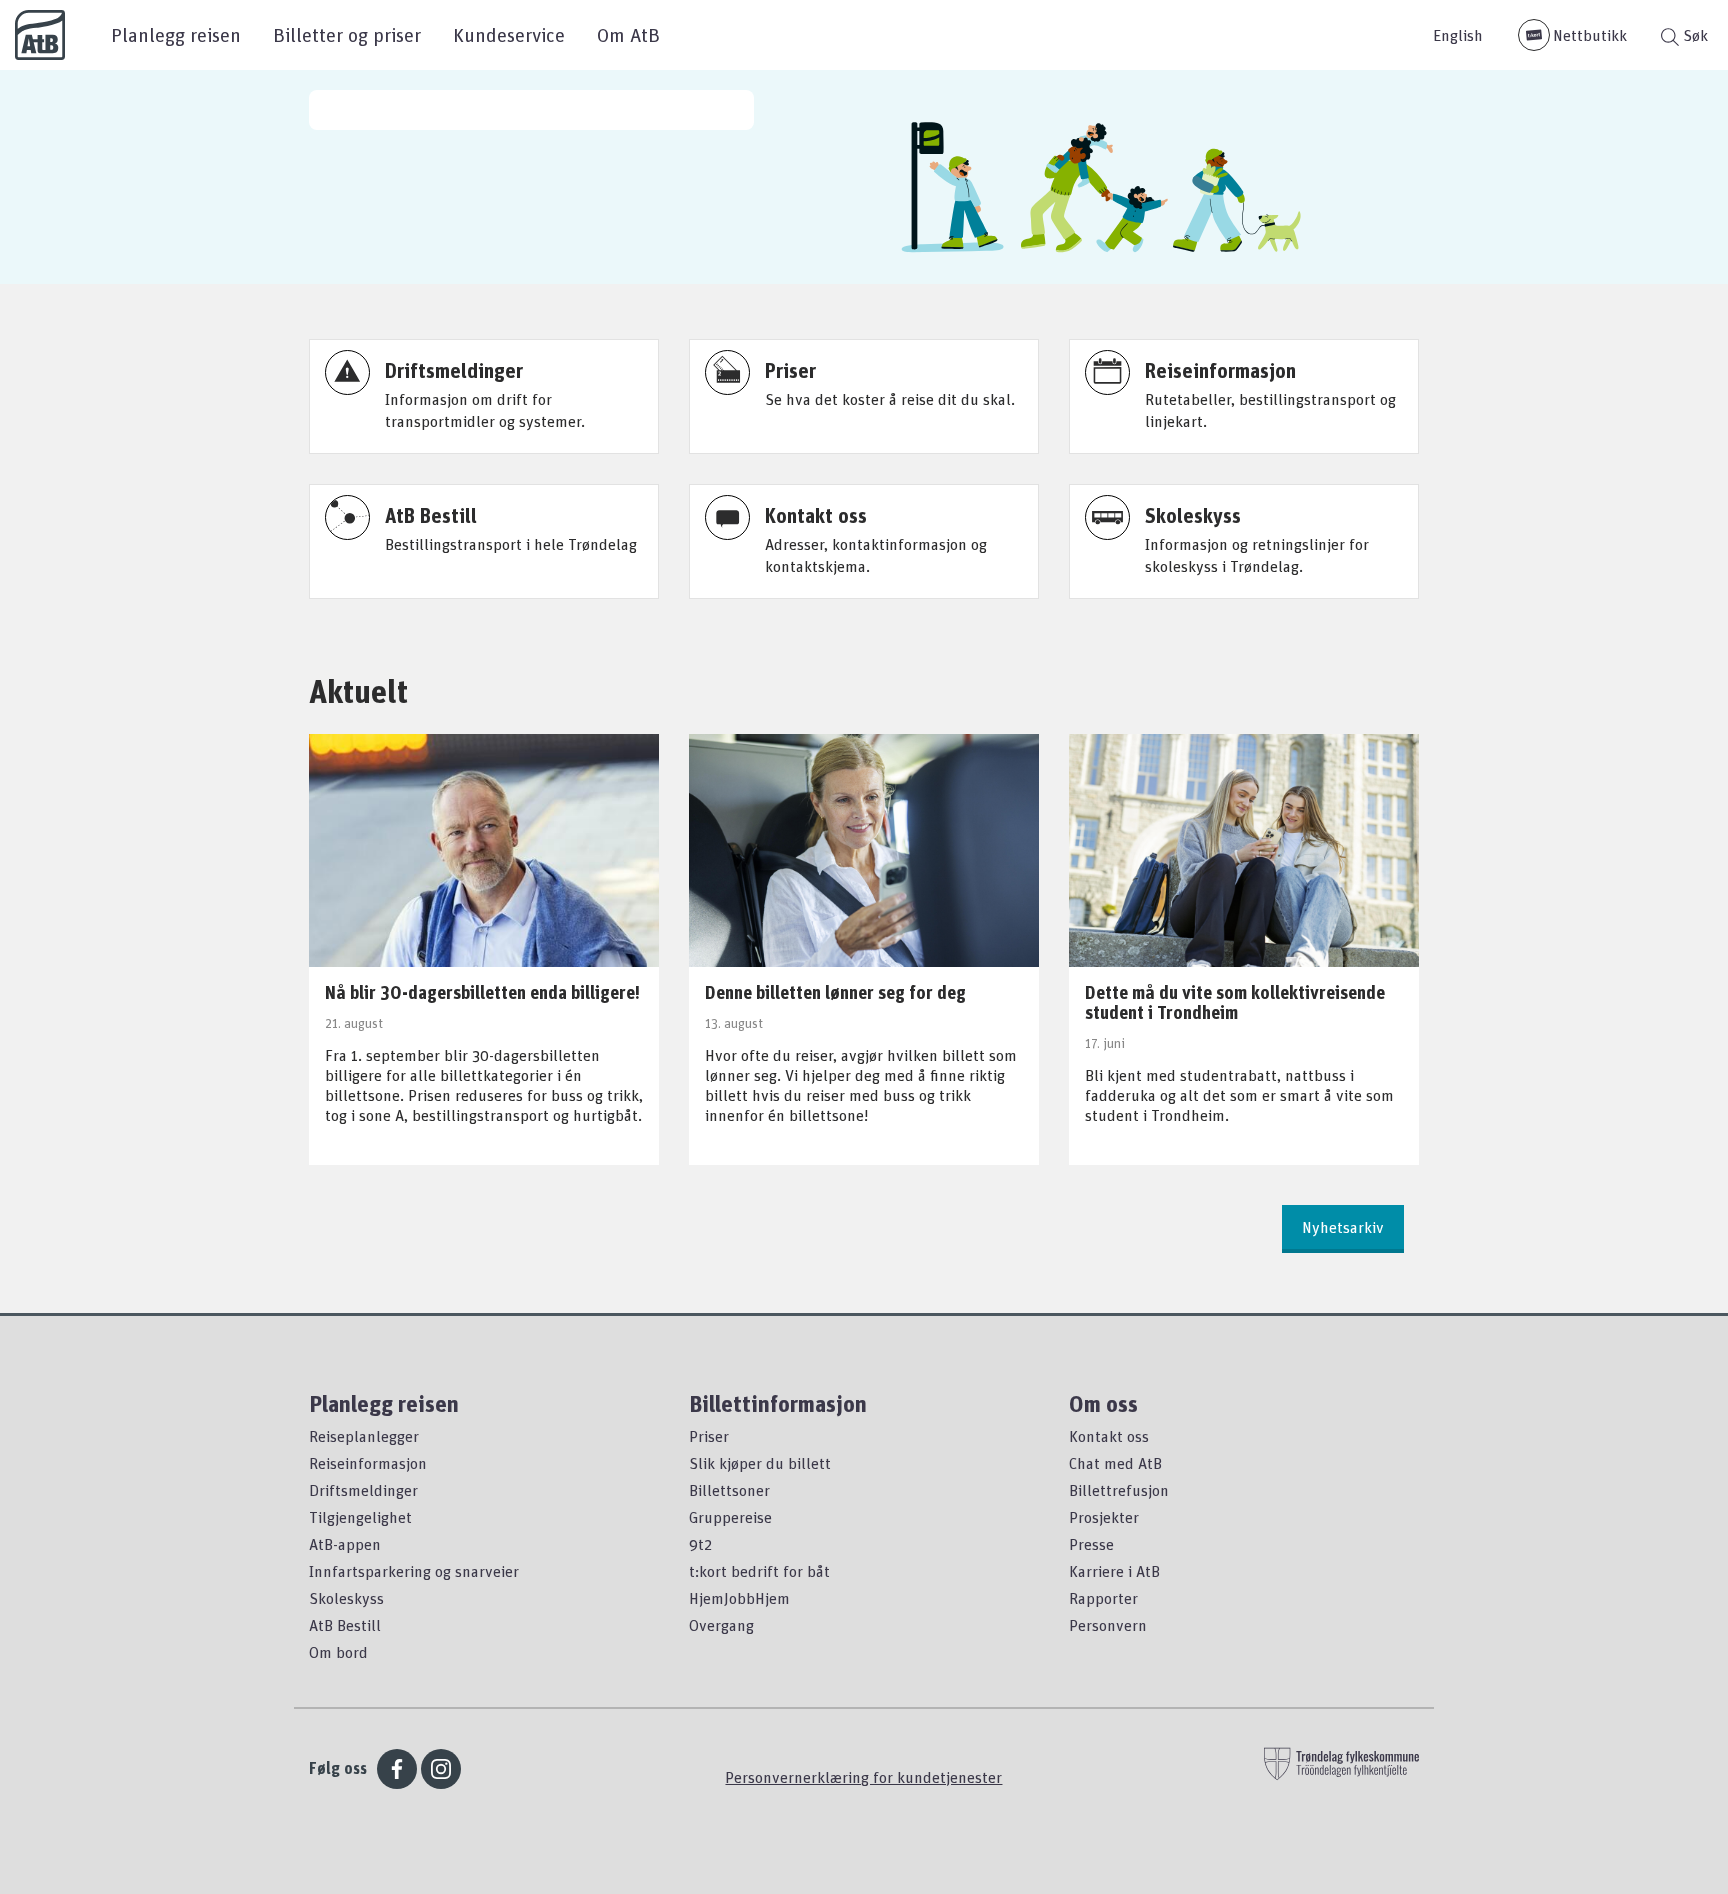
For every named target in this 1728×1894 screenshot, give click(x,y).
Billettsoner (729, 1490)
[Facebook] (397, 1769)
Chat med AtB (1115, 1463)
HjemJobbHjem (739, 1598)
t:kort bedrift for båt (759, 1571)
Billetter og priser (347, 34)
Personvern (1108, 1625)
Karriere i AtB (1114, 1571)
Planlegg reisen (176, 34)
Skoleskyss (346, 1598)
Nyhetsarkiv (1343, 1227)
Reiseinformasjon (368, 1463)
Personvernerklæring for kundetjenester (863, 1777)
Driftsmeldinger (363, 1490)
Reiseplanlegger (364, 1436)
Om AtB (628, 34)
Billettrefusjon (1119, 1490)
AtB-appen (345, 1544)
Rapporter (1103, 1598)
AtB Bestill (345, 1625)
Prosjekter (1104, 1517)
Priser (709, 1436)
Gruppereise (730, 1517)
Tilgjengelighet (360, 1517)
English (1458, 35)
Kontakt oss (1109, 1436)
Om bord (338, 1652)
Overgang (721, 1625)
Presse (1091, 1544)
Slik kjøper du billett (760, 1463)
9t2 (700, 1544)
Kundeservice (509, 34)
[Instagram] (441, 1769)
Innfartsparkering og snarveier (414, 1571)
